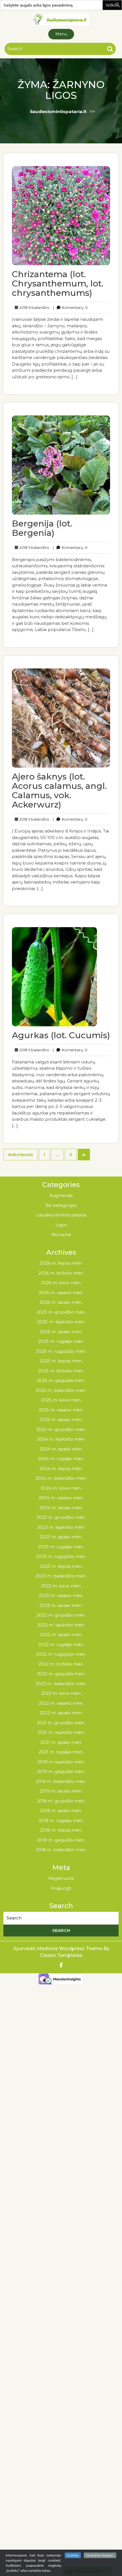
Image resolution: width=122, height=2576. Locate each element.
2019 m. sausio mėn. (61, 1791)
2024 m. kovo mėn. (61, 1488)
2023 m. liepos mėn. (61, 1566)
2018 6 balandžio (34, 307)
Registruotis (61, 1878)
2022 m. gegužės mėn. (61, 1674)
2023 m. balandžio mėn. (61, 1576)
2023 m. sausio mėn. (61, 1605)
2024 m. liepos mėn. (61, 1468)
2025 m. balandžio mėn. (61, 1390)
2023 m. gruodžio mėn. (61, 1517)
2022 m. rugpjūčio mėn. (61, 1654)
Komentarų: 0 (70, 307)
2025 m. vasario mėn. (61, 1410)
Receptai (61, 1234)
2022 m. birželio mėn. (61, 1664)
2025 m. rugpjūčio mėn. (61, 1351)
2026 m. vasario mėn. (61, 1293)
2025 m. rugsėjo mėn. (61, 1341)
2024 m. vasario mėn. (61, 1498)
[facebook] (61, 1966)
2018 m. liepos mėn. (61, 1830)
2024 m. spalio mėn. (61, 1449)
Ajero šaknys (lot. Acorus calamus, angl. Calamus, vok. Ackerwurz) (59, 791)
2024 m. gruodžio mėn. (61, 1429)
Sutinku (73, 2555)
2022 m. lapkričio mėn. (61, 1625)
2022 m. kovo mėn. (61, 1693)
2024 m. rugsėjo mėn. (61, 1459)
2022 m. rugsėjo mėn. (61, 1644)
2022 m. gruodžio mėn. (61, 1615)
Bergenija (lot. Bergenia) (42, 528)
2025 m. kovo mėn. (61, 1400)
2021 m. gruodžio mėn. (61, 1723)
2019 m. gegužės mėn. (61, 1771)
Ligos (61, 1225)
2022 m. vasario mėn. (61, 1703)
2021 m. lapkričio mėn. (61, 1732)
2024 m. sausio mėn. (61, 1508)
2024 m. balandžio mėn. (61, 1478)
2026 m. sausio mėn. (61, 1302)
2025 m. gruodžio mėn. (61, 1312)
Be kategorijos (61, 1205)
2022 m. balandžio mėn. (61, 1684)
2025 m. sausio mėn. (61, 1419)
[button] (118, 4)
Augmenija (61, 1195)
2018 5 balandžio (33, 547)
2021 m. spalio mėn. (61, 1742)
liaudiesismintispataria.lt (58, 112)
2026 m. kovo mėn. (61, 1283)
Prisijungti (61, 1888)
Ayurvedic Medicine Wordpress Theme (58, 1949)
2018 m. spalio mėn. (61, 1811)
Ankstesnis (21, 1155)
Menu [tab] (61, 34)
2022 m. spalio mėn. (61, 1635)
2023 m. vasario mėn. (61, 1595)
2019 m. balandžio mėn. (61, 1781)
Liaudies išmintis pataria (61, 1215)
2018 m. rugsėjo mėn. (61, 1820)
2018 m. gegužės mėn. (61, 1840)
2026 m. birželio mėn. (61, 1273)
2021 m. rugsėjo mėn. (61, 1752)
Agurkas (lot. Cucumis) (61, 1035)
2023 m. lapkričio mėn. (61, 1527)
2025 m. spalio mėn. (61, 1332)
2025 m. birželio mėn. (61, 1371)
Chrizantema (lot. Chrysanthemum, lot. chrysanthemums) (58, 283)
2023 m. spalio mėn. (61, 1537)
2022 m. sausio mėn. (61, 1713)
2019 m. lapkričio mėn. (61, 1762)
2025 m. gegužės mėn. (61, 1380)
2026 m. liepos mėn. (61, 1263)
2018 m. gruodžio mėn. (61, 1801)
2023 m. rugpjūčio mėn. (61, 1556)
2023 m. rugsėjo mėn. (61, 1547)
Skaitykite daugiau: (100, 2555)
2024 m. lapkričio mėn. (61, 1439)
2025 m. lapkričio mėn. (61, 1322)
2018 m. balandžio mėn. (61, 1850)
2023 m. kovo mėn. (61, 1586)
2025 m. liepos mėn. (61, 1361)
